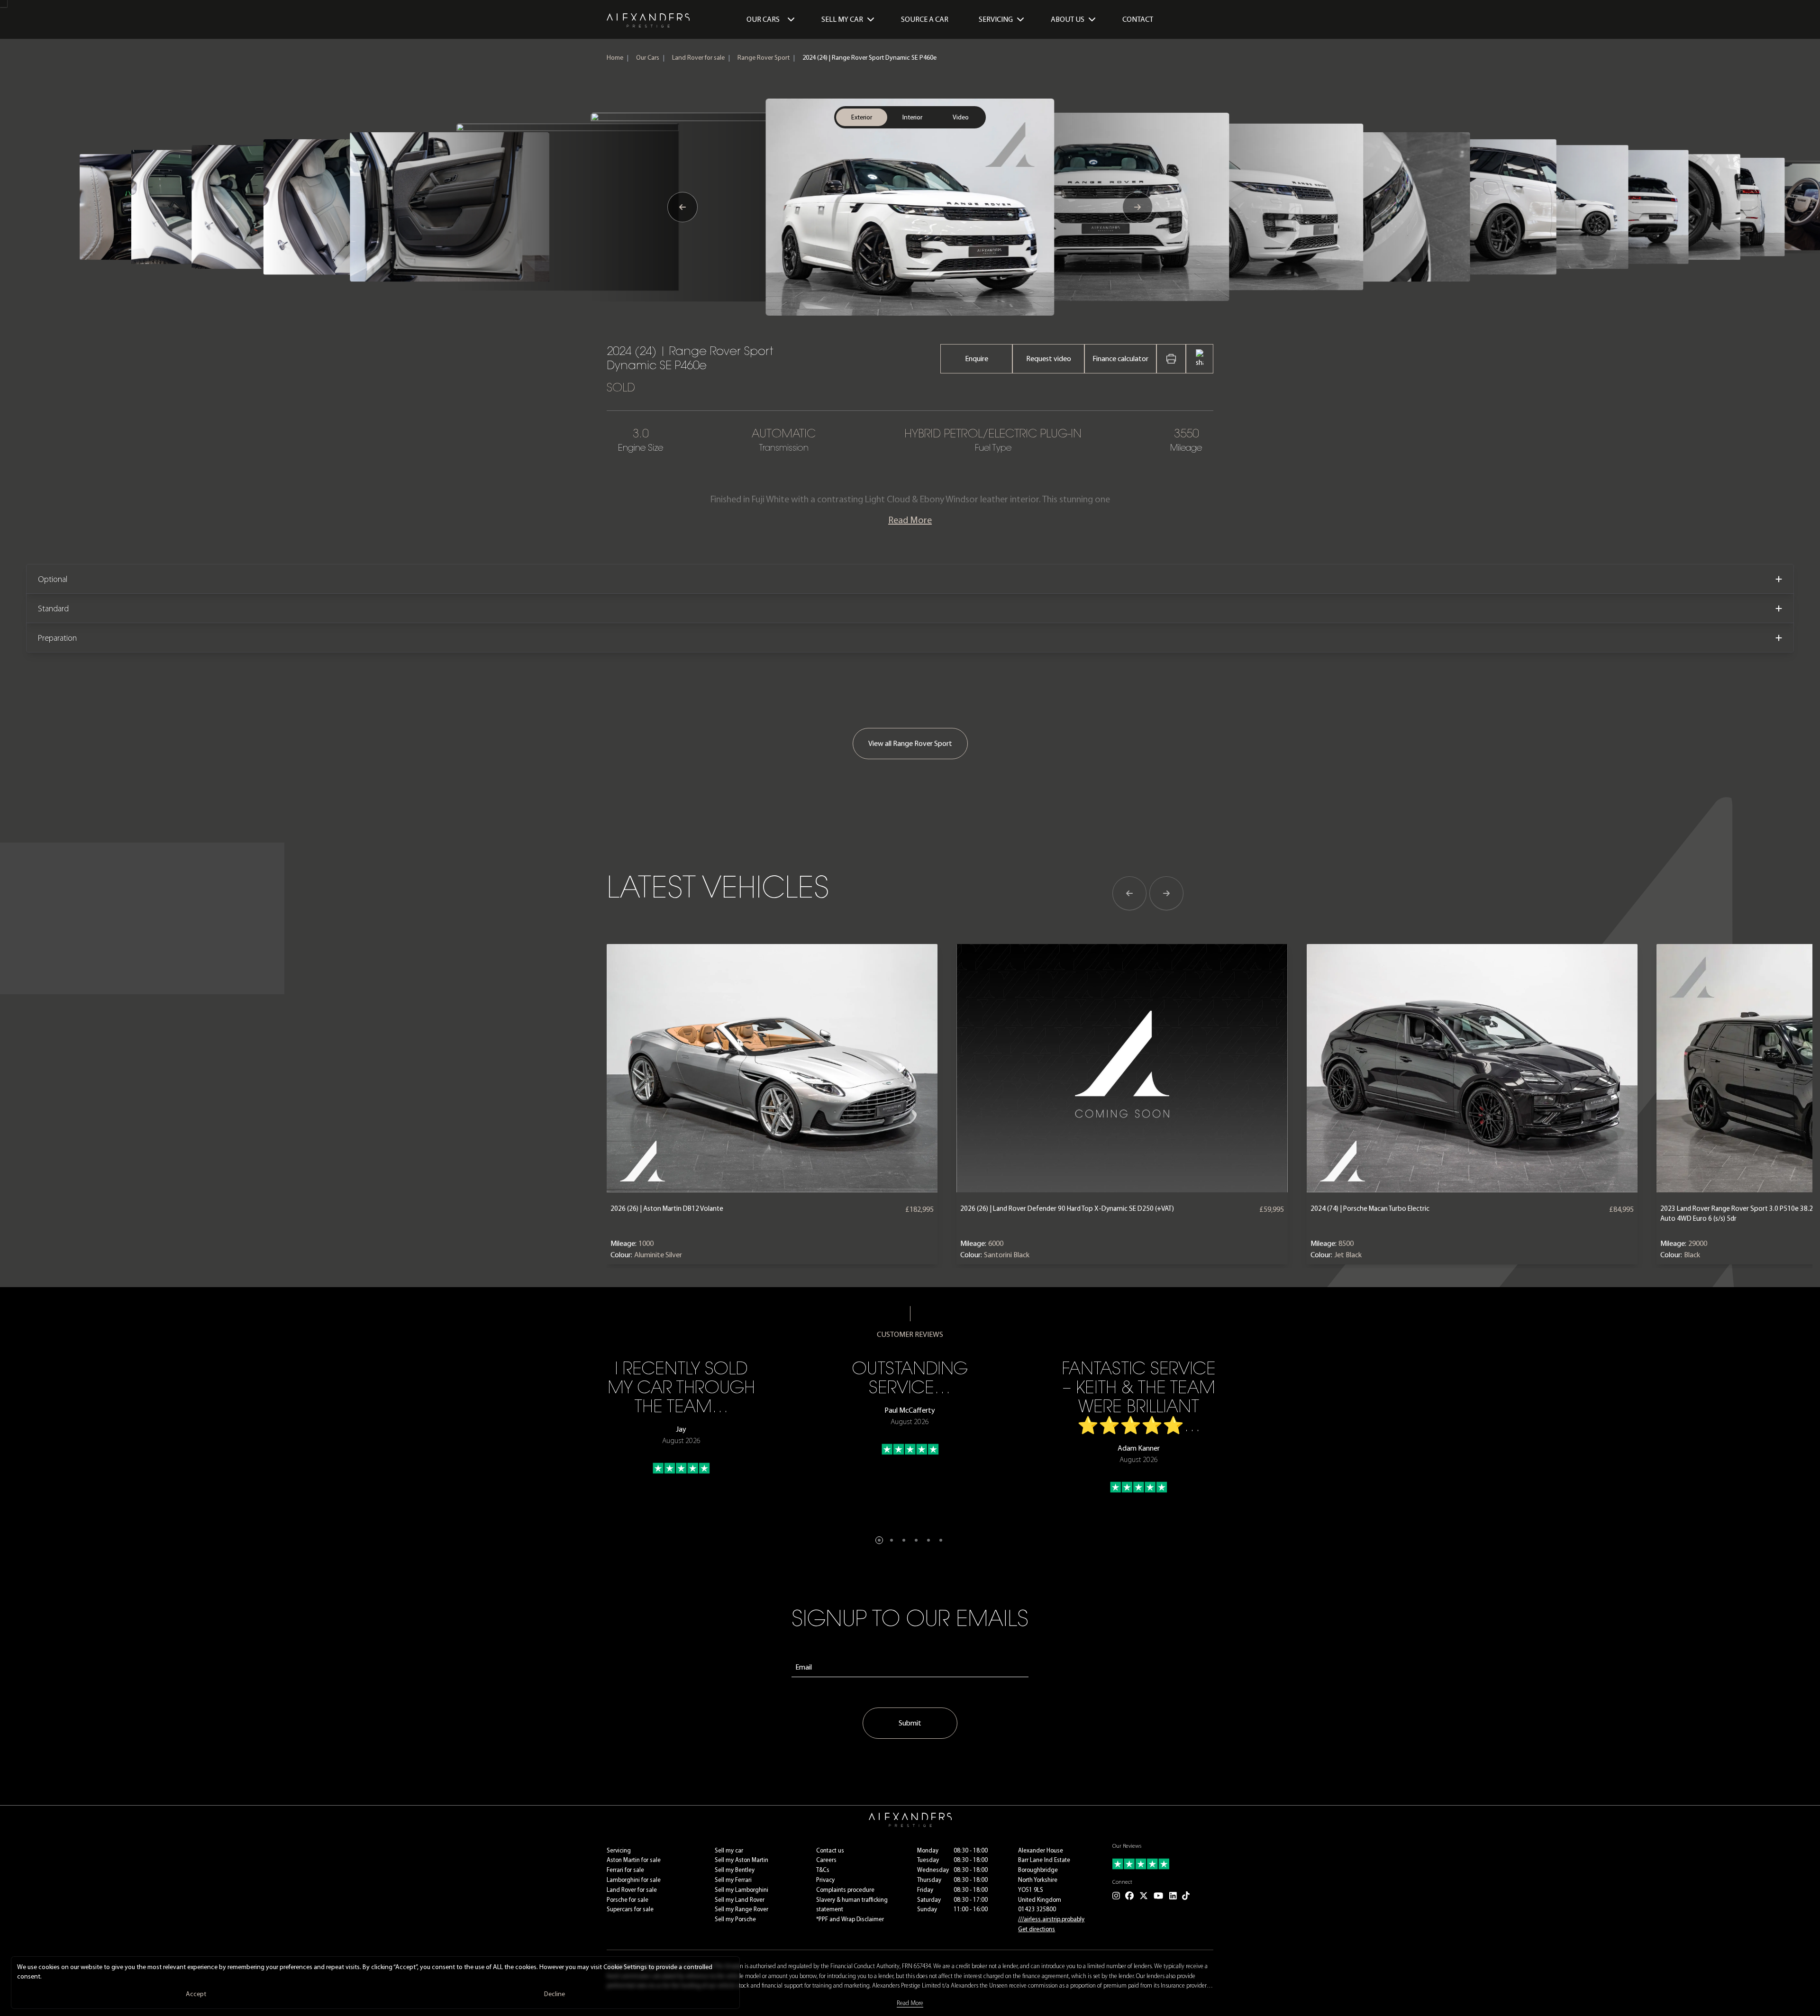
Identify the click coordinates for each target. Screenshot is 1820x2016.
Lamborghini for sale (634, 1880)
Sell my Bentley (735, 1870)
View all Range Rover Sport (910, 743)
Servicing (619, 1850)
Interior (912, 117)
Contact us (830, 1850)
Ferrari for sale (625, 1870)
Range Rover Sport (764, 58)
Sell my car (729, 1850)
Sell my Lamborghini (742, 1890)
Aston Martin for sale (634, 1860)
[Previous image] (682, 207)
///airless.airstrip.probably (1051, 1919)
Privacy (825, 1880)
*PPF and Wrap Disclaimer (850, 1919)
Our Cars (763, 19)
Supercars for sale (630, 1909)
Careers (826, 1860)
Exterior (862, 117)
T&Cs (823, 1870)
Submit (910, 1723)
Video (961, 117)
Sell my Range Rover (742, 1909)
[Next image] (1137, 207)
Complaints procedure (845, 1890)
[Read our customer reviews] (1163, 1864)
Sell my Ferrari (733, 1880)
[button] (879, 1540)
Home (615, 58)
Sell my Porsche (735, 1919)
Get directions (1037, 1929)
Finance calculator (1120, 359)
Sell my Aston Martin (742, 1860)
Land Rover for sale (698, 58)
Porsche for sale (628, 1900)
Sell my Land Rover (740, 1900)
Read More (910, 520)
